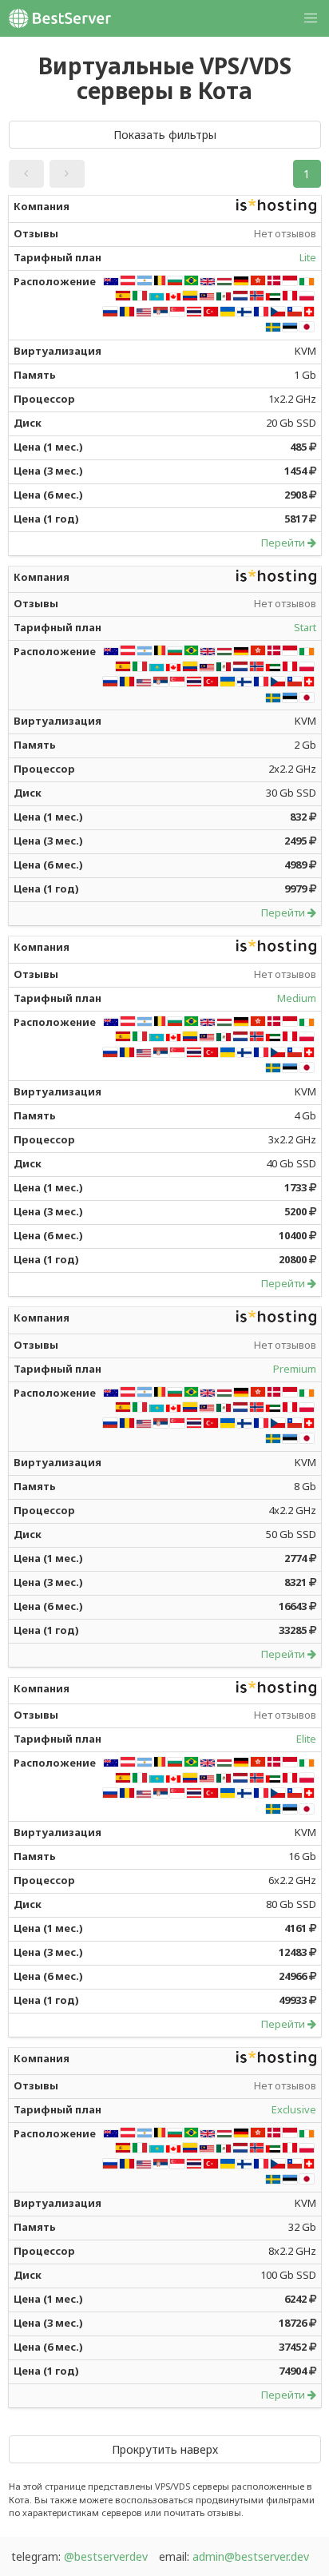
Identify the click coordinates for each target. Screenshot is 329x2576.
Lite (308, 257)
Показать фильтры (165, 135)
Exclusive (294, 2109)
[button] (26, 174)
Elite (306, 1739)
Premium (295, 1369)
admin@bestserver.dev (251, 2556)
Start (305, 627)
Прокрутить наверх (165, 2449)
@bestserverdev (106, 2556)
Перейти (284, 543)
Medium (297, 998)
